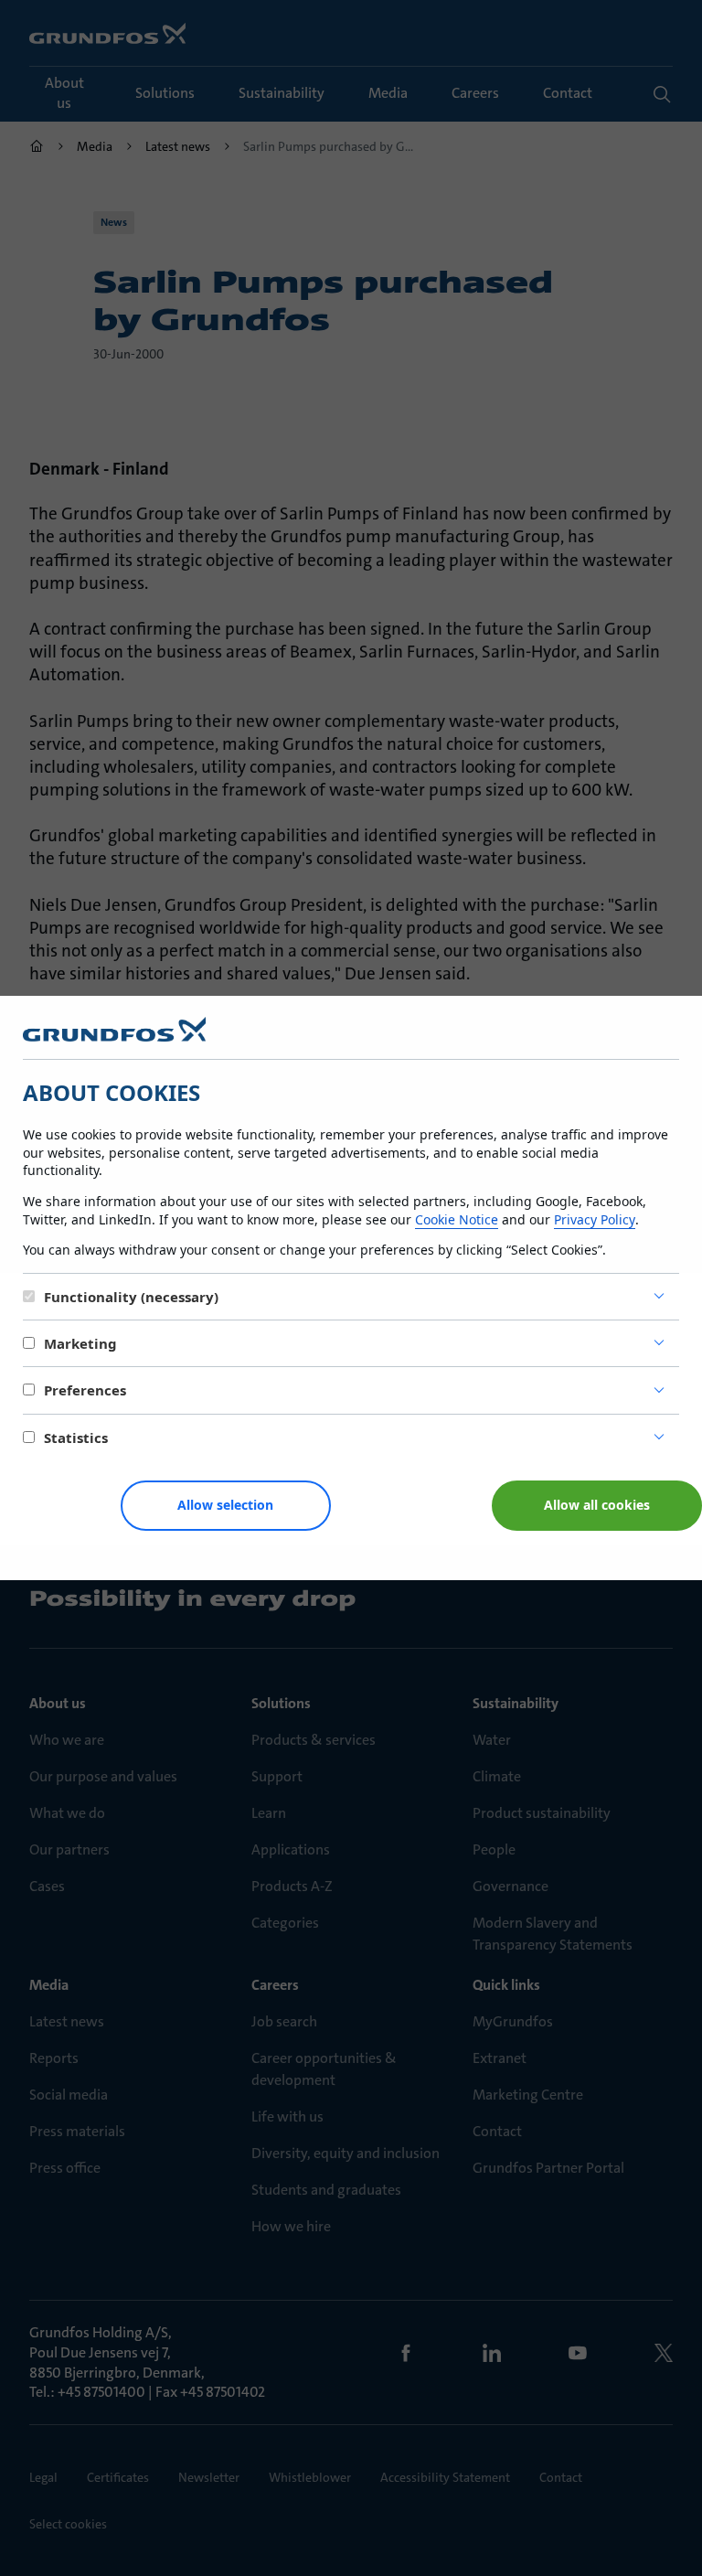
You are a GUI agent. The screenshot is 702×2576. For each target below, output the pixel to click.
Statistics (76, 1438)
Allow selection (225, 1505)
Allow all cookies (597, 1505)
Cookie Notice (457, 1219)
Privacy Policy (595, 1219)
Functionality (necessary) (131, 1297)
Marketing (80, 1343)
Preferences (85, 1390)
